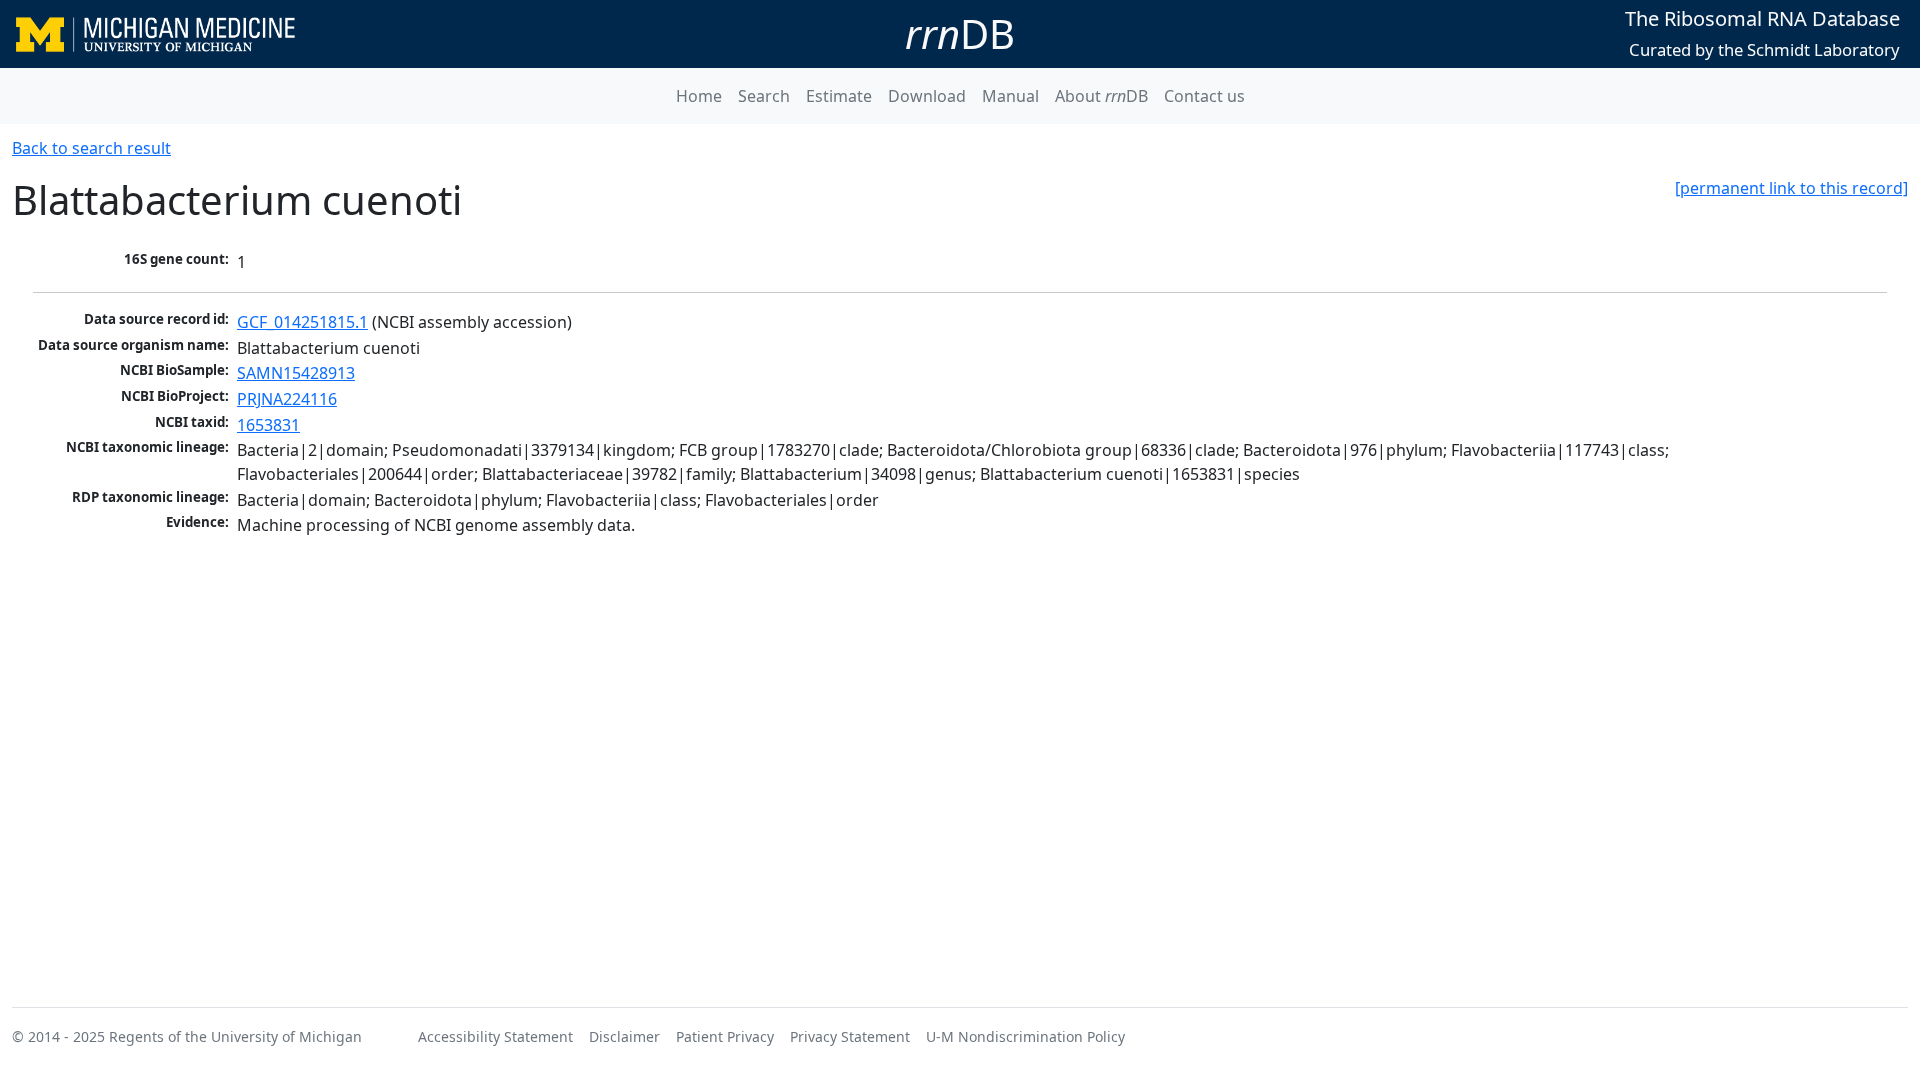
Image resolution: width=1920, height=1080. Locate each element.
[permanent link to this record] (1791, 188)
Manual (1010, 96)
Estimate (839, 96)
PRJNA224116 (287, 399)
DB (960, 33)
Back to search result (91, 148)
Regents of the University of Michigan (235, 1036)
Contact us (1204, 96)
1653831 (268, 425)
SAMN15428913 (296, 373)
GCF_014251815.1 (302, 322)
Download (927, 96)
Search (764, 96)
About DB (1101, 96)
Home (699, 96)
